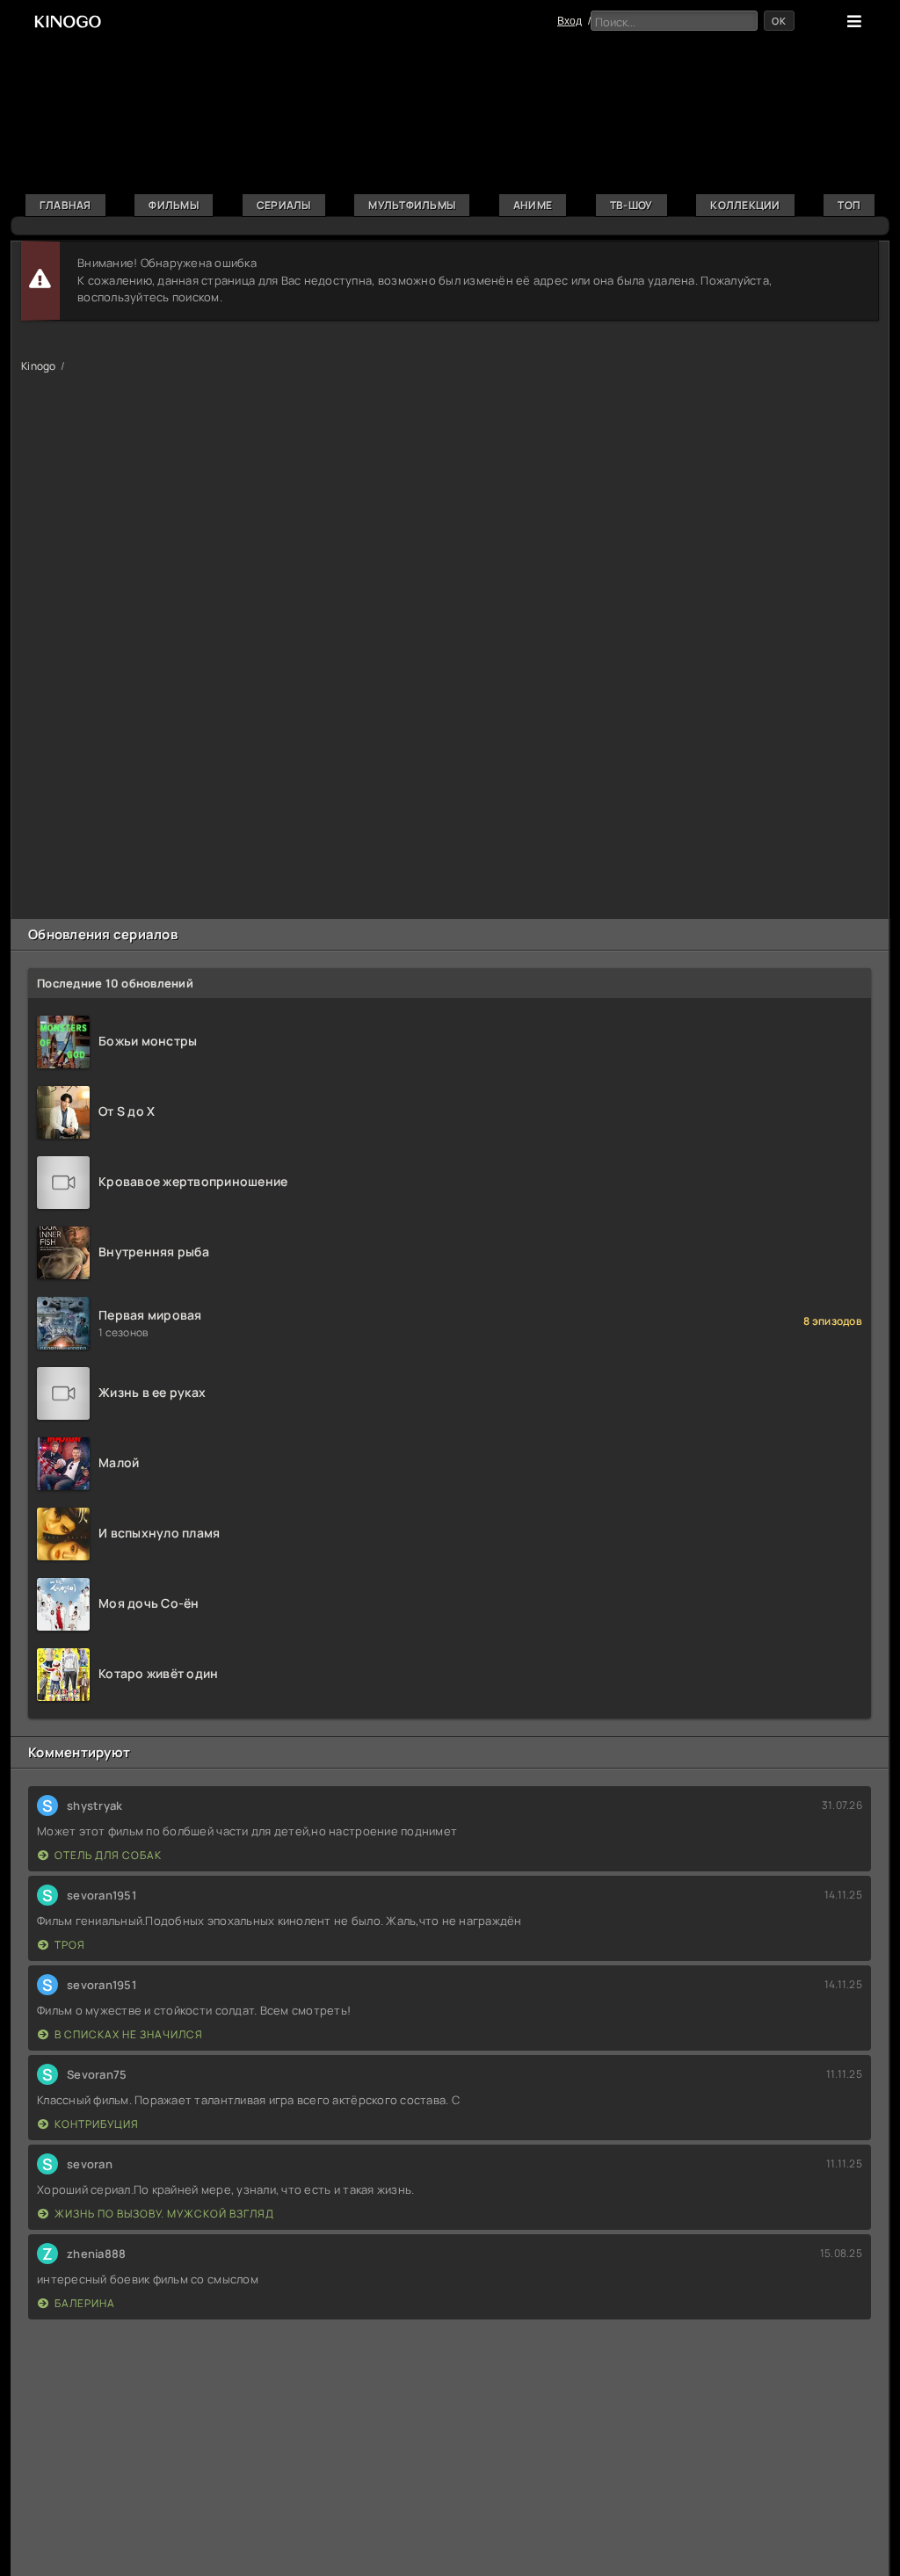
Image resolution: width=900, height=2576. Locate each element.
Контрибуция (97, 2124)
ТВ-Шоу (631, 205)
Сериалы (284, 205)
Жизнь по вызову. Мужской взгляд (164, 2214)
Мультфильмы (412, 205)
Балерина (85, 2303)
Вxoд (570, 21)
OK (779, 21)
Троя (70, 1945)
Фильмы (174, 205)
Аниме (533, 205)
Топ (849, 205)
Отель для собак (108, 1855)
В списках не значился (129, 2034)
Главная (65, 205)
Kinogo (39, 366)
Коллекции (745, 205)
